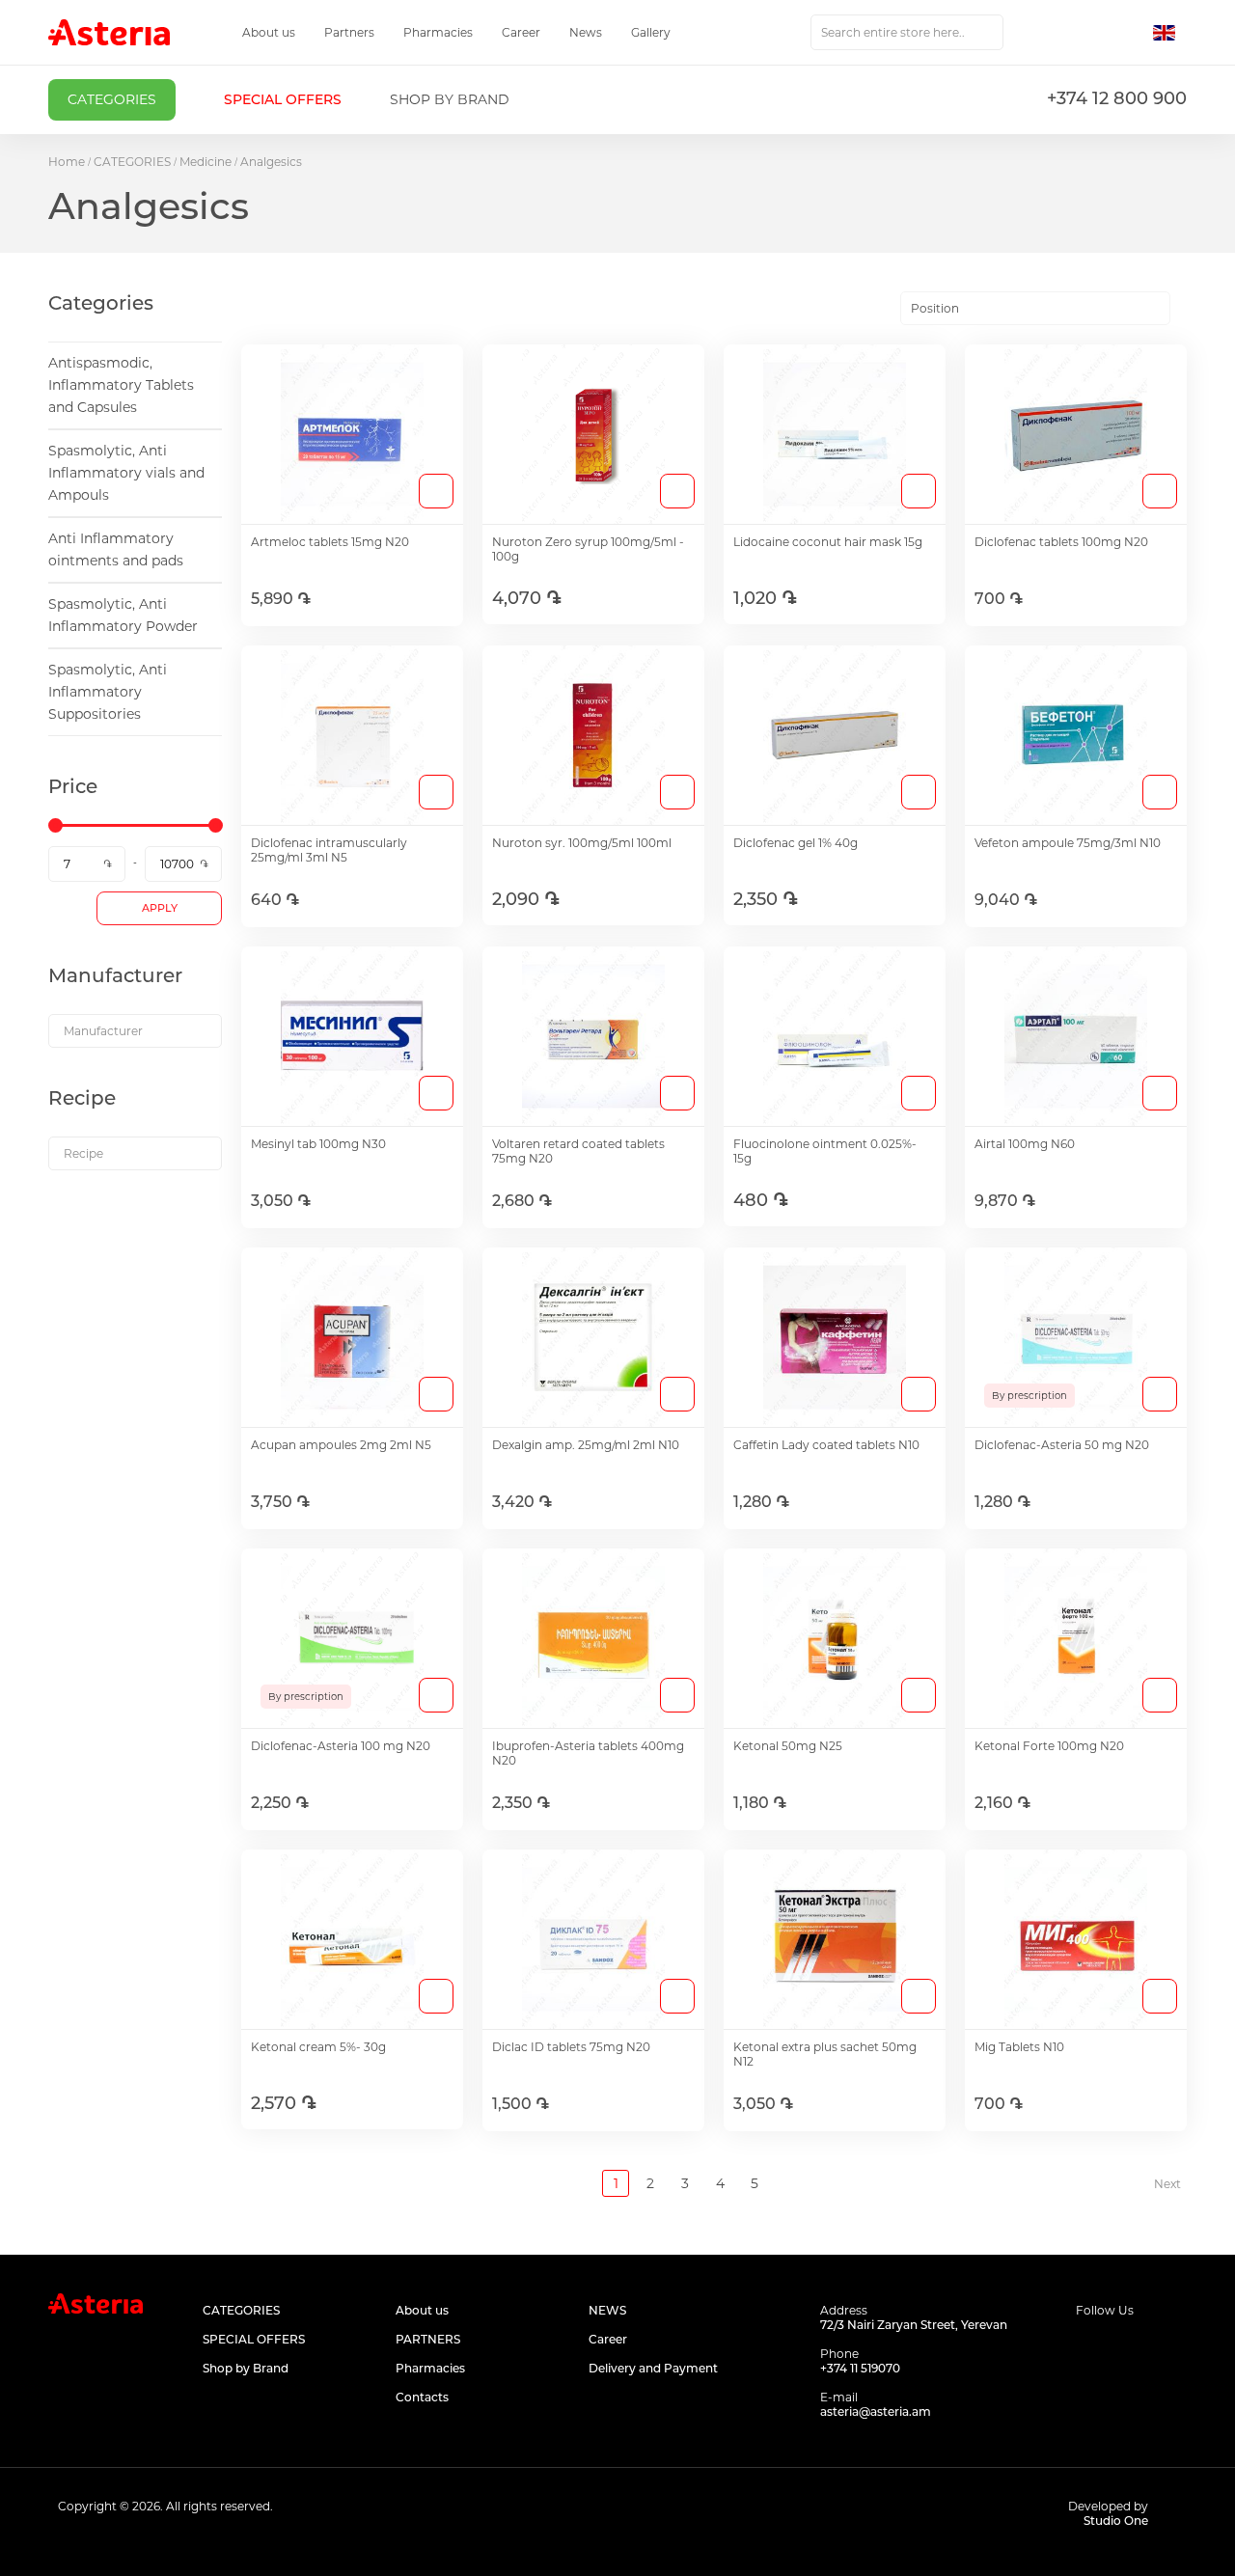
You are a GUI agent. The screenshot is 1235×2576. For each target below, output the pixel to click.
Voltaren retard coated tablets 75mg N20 (578, 1151)
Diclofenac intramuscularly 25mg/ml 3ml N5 (329, 850)
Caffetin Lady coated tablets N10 (826, 1445)
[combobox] (907, 32)
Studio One (1116, 2521)
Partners (349, 32)
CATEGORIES (132, 162)
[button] (1170, 33)
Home (67, 162)
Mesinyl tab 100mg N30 (318, 1144)
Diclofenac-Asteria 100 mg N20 (341, 1746)
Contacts (422, 2397)
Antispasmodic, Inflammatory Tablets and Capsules (121, 385)
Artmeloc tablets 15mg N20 (330, 542)
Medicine (206, 162)
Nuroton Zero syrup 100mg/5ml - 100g (588, 549)
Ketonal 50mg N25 (788, 1746)
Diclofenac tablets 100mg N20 (1061, 542)
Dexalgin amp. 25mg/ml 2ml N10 (586, 1445)
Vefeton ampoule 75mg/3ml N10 (1068, 843)
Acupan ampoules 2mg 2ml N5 (341, 1445)
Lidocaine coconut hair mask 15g (828, 542)
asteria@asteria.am (876, 2412)
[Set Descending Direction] (1187, 309)
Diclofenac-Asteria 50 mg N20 (1062, 1445)
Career (521, 32)
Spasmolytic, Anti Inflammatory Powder (123, 615)
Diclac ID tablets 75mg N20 (571, 2047)
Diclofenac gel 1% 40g (796, 843)
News (586, 32)
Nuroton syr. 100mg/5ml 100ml (582, 843)
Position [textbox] (935, 308)
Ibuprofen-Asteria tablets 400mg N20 (588, 1753)
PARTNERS (428, 2339)
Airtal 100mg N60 (1025, 1144)
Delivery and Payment (653, 2368)
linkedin (1175, 2347)
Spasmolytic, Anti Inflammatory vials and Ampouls (126, 473)
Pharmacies (438, 32)
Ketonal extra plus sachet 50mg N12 (825, 2054)
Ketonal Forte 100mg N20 (1049, 1746)
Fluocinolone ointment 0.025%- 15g (825, 1151)
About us (269, 32)
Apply (160, 908)
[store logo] (109, 32)
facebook (1088, 2347)
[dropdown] (135, 1031)
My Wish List (1087, 33)
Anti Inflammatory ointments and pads (116, 549)
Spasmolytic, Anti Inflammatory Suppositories (108, 692)
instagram (1131, 2347)
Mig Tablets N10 (1019, 2047)
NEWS (607, 2310)
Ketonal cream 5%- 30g (318, 2047)
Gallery (651, 32)
